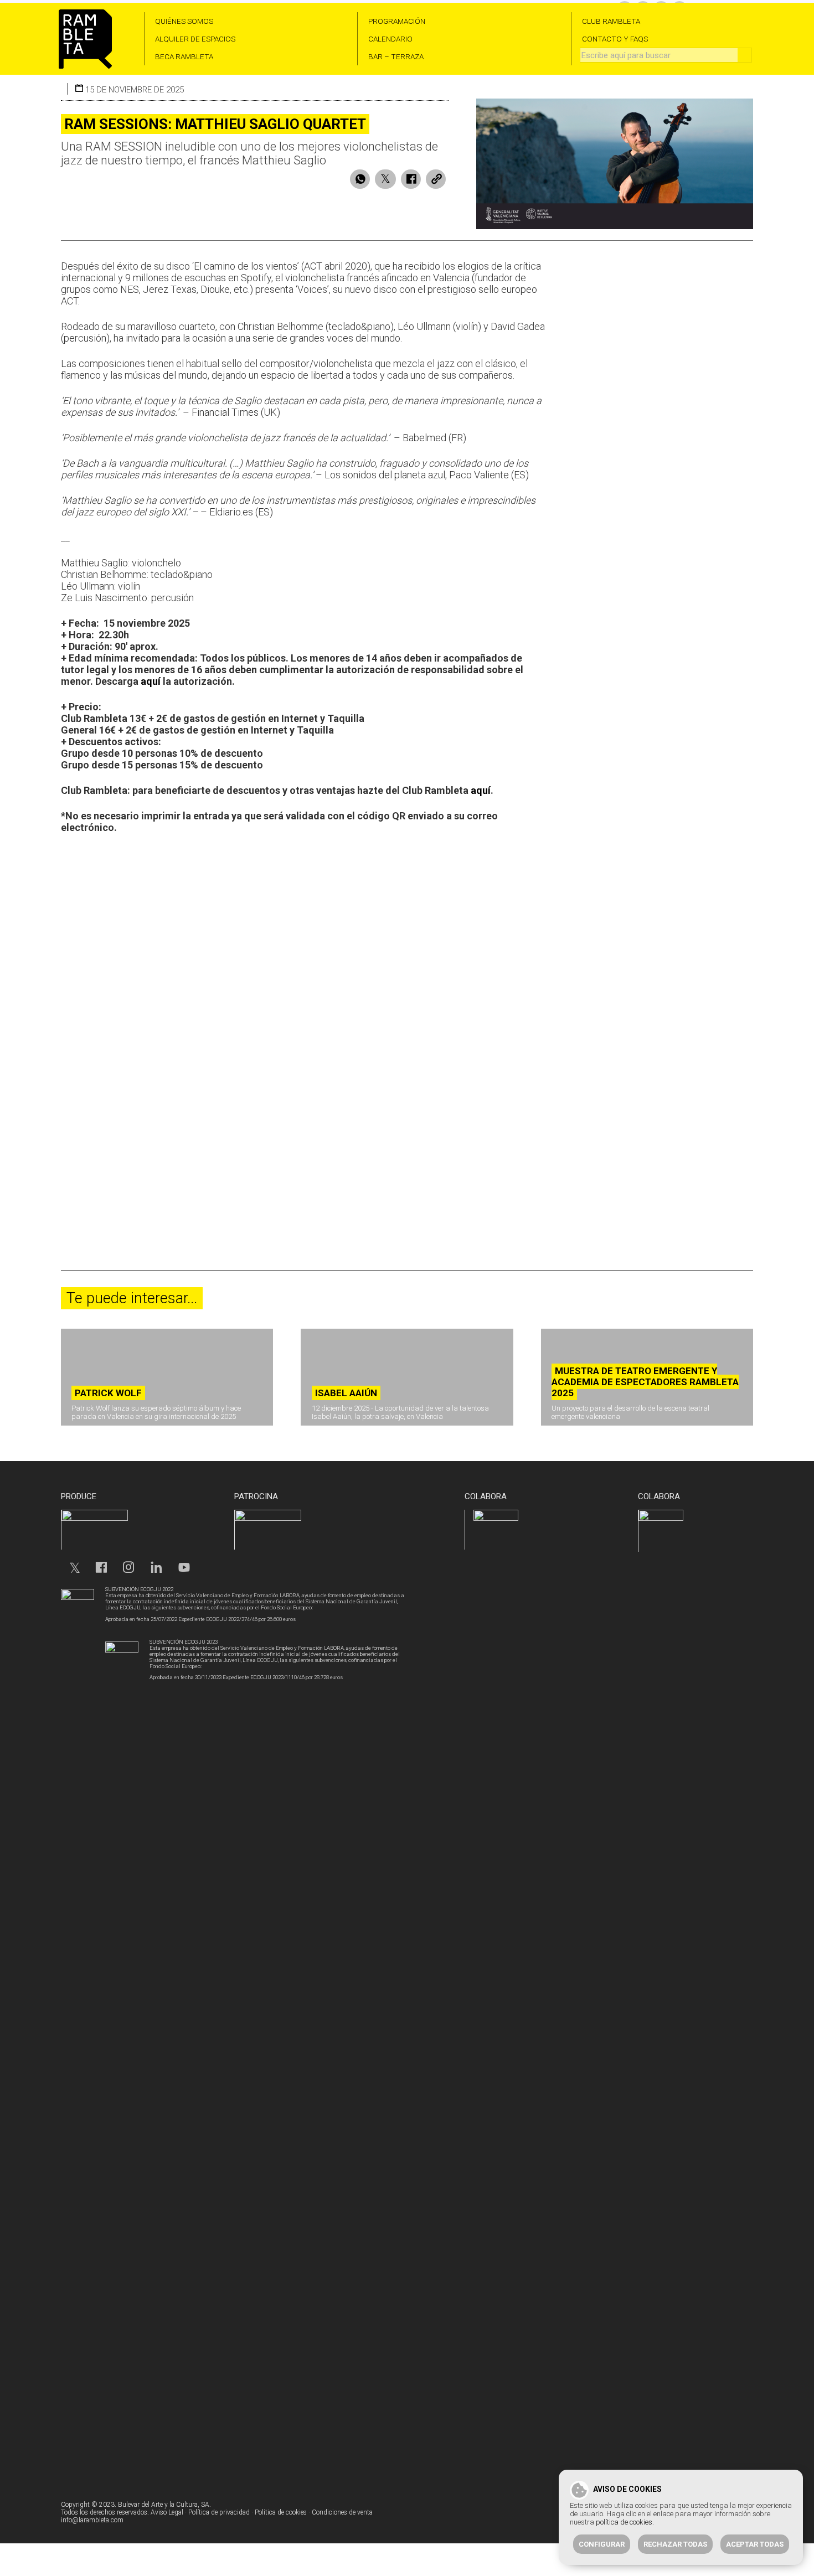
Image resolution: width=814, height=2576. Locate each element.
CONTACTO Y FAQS (615, 39)
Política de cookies (281, 2512)
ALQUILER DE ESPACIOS (195, 39)
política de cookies (624, 2522)
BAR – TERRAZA (396, 56)
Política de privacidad (219, 2512)
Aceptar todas (755, 2544)
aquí (151, 681)
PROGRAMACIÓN (397, 21)
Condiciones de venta (342, 2512)
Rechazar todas (675, 2544)
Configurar (602, 2544)
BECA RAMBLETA (184, 56)
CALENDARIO (390, 39)
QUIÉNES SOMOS (184, 21)
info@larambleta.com (92, 2520)
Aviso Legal (167, 2512)
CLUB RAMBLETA (611, 21)
